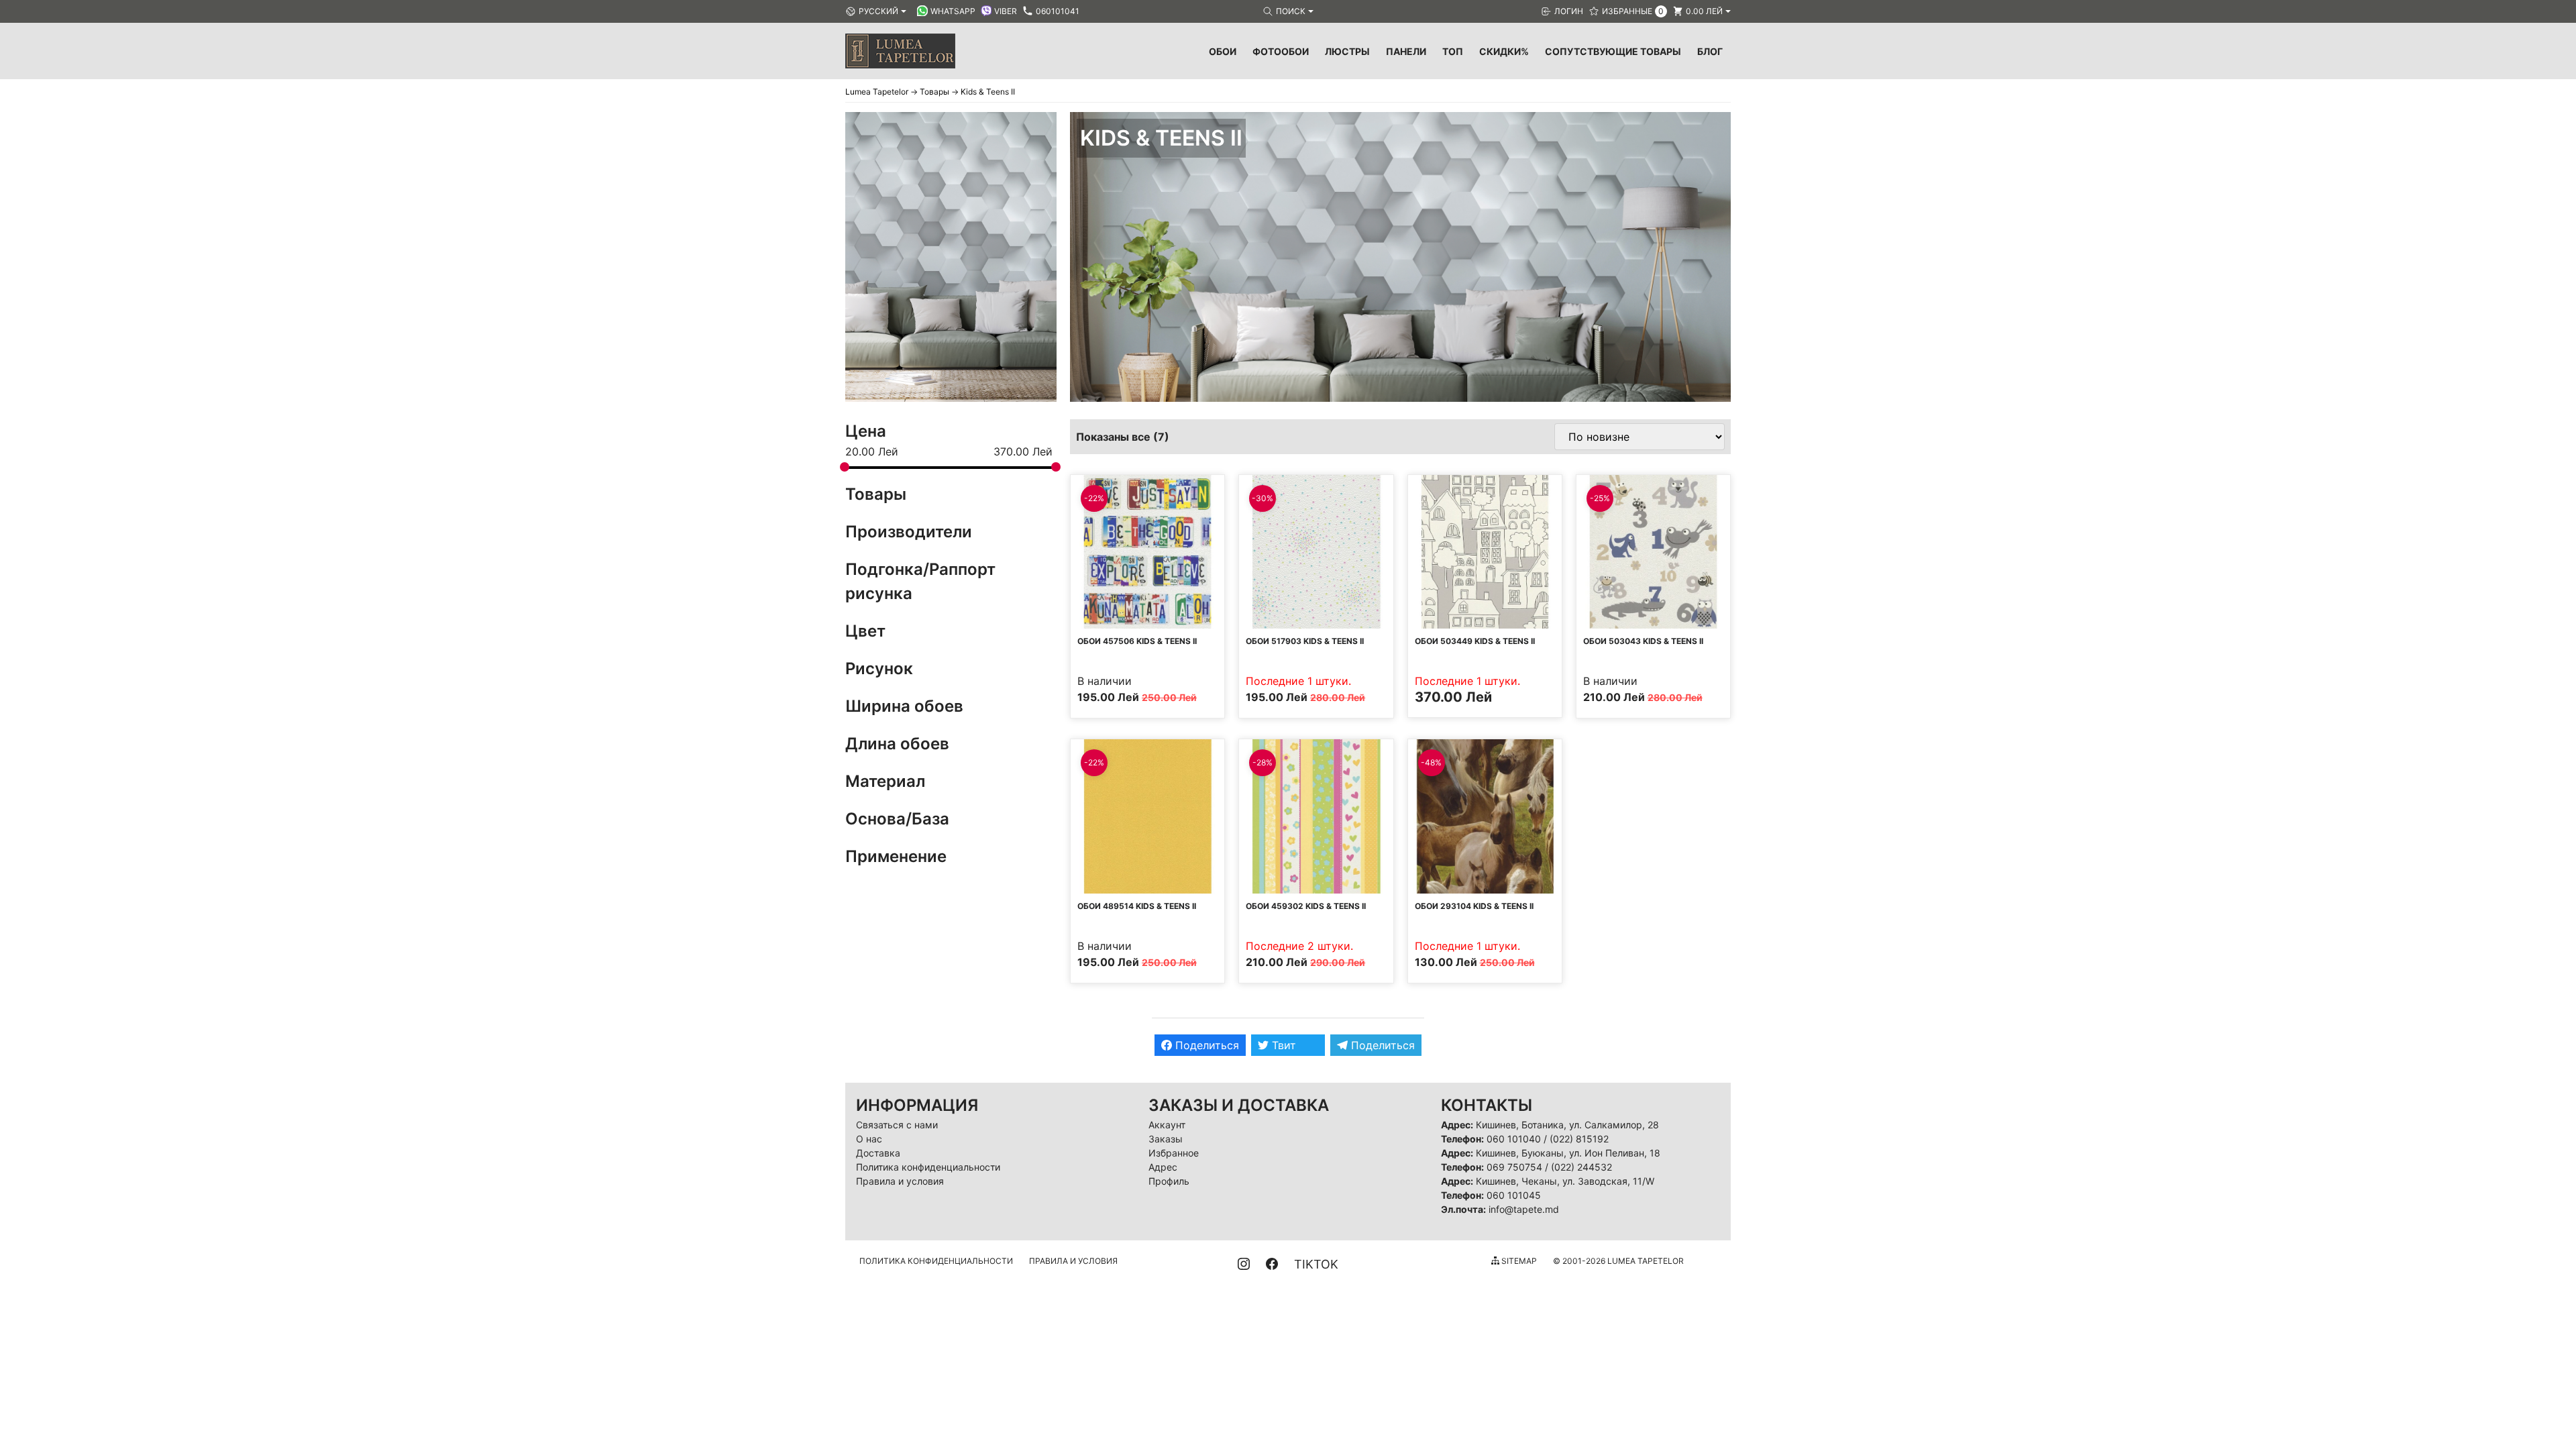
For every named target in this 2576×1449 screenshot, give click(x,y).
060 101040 (1514, 1139)
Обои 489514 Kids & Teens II (1137, 906)
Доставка (878, 1153)
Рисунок (879, 668)
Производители (909, 532)
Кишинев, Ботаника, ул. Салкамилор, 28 (1567, 1125)
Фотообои (1281, 51)
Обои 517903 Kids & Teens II (1305, 641)
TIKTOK (1316, 1264)
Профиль (1169, 1181)
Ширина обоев (904, 706)
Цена (866, 431)
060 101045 (1514, 1195)
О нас (869, 1139)
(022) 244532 (1581, 1167)
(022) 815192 (1579, 1139)
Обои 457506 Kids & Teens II (1137, 641)
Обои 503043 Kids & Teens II (1643, 641)
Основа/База (897, 819)
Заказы (1166, 1139)
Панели (1406, 51)
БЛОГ (1710, 51)
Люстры (1347, 51)
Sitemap (1518, 1261)
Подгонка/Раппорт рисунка (920, 581)
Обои (1223, 51)
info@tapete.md (1524, 1209)
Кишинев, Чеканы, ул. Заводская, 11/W (1565, 1181)
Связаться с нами (897, 1125)
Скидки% (1504, 51)
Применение (896, 856)
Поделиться (1205, 1045)
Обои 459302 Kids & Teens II (1306, 906)
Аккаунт (1167, 1125)
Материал (885, 781)
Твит (1282, 1045)
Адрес (1163, 1167)
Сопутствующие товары (1613, 51)
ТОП (1453, 51)
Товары (876, 494)
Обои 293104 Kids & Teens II (1474, 906)
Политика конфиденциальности (928, 1167)
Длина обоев (897, 744)
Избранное (1174, 1153)
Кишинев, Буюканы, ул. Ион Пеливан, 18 (1568, 1153)
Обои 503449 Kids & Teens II (1475, 641)
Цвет (865, 631)
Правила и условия (900, 1181)
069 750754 (1514, 1167)
